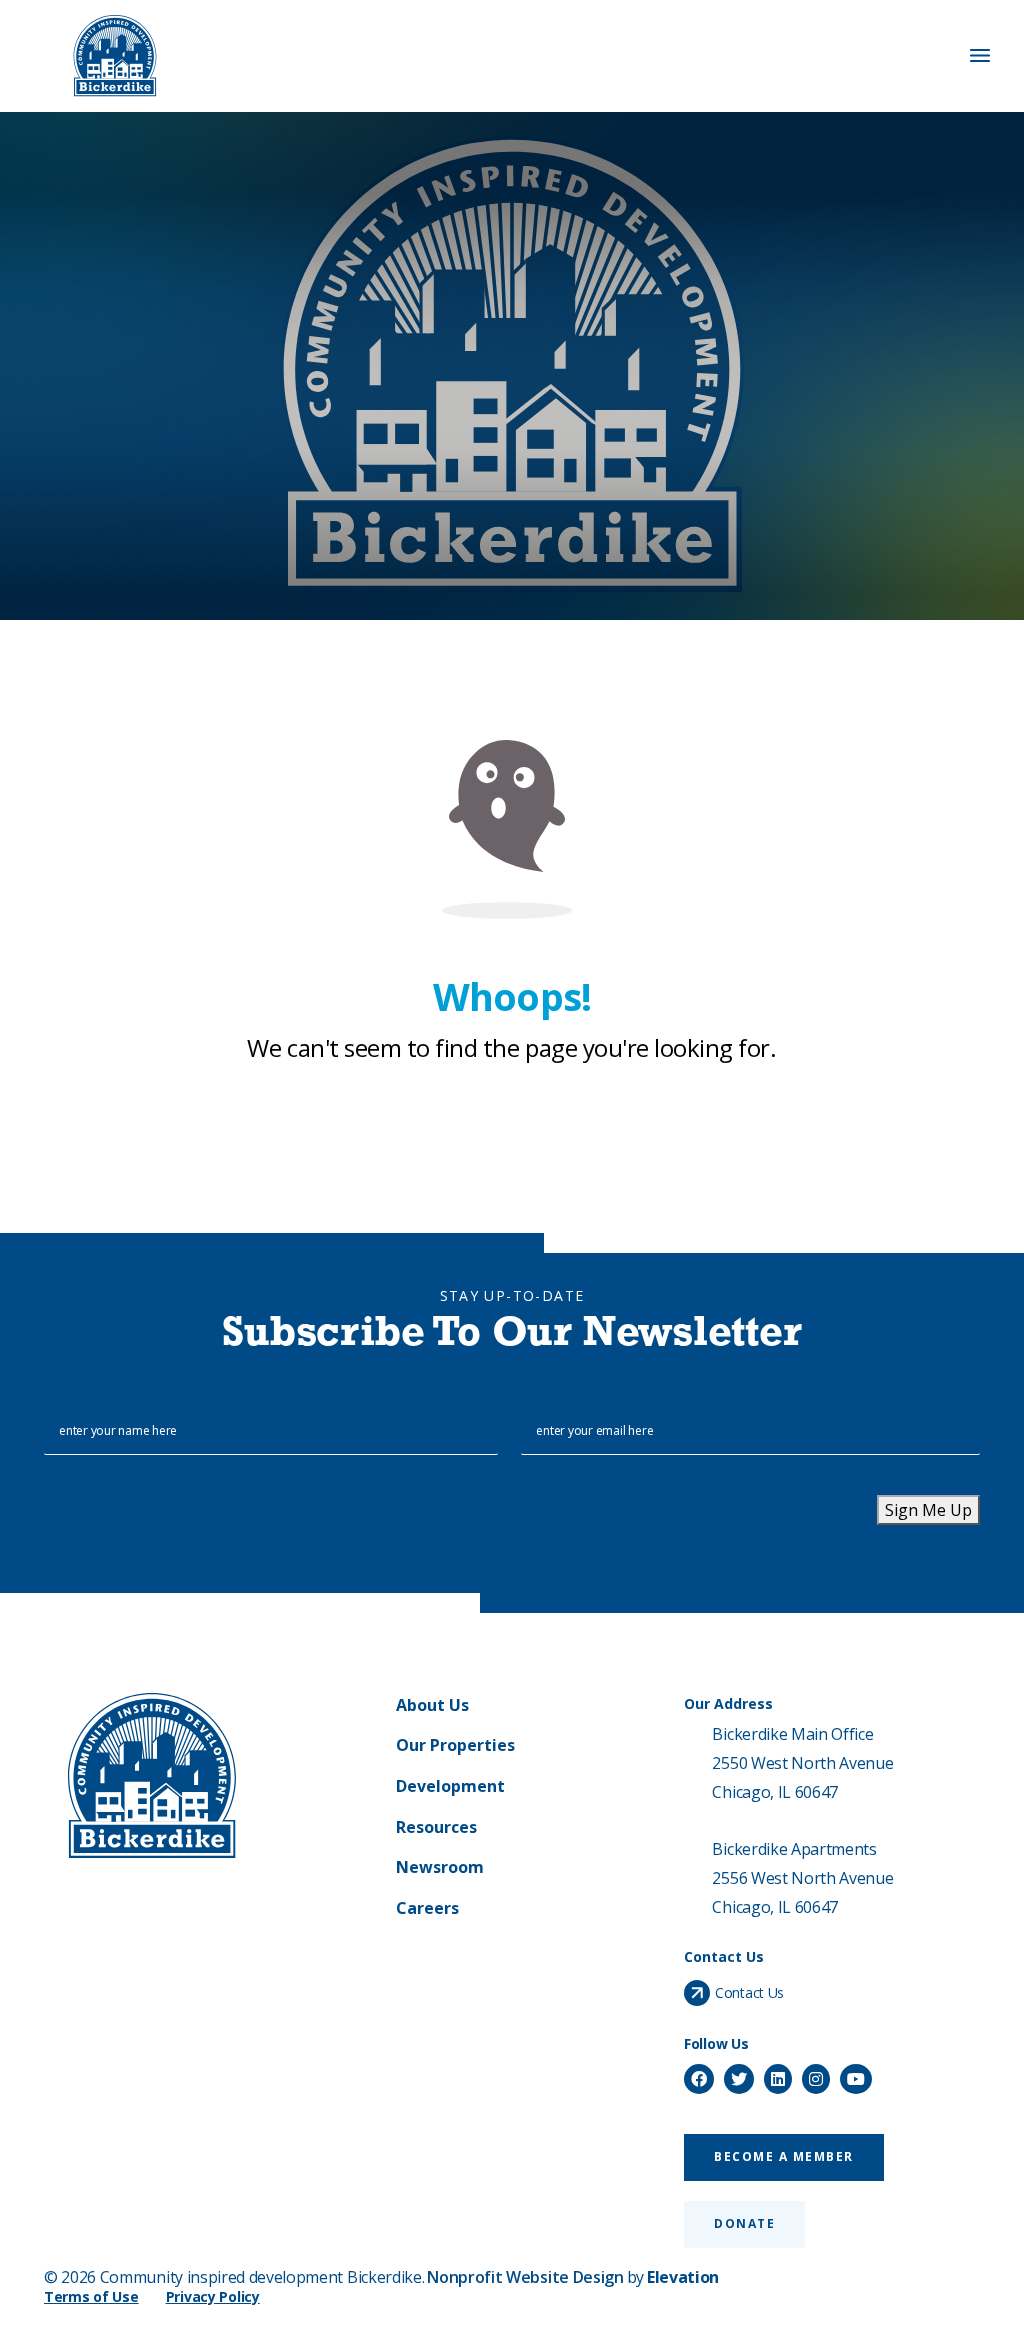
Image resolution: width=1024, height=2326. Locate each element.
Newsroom (440, 1867)
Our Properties (455, 1745)
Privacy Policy (213, 2296)
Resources (436, 1827)
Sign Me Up (928, 1510)
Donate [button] (744, 2223)
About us (432, 1705)
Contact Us (749, 1992)
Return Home (512, 1128)
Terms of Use (91, 2296)
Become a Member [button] (784, 2156)
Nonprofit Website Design (525, 2277)
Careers (427, 1908)
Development (450, 1786)
